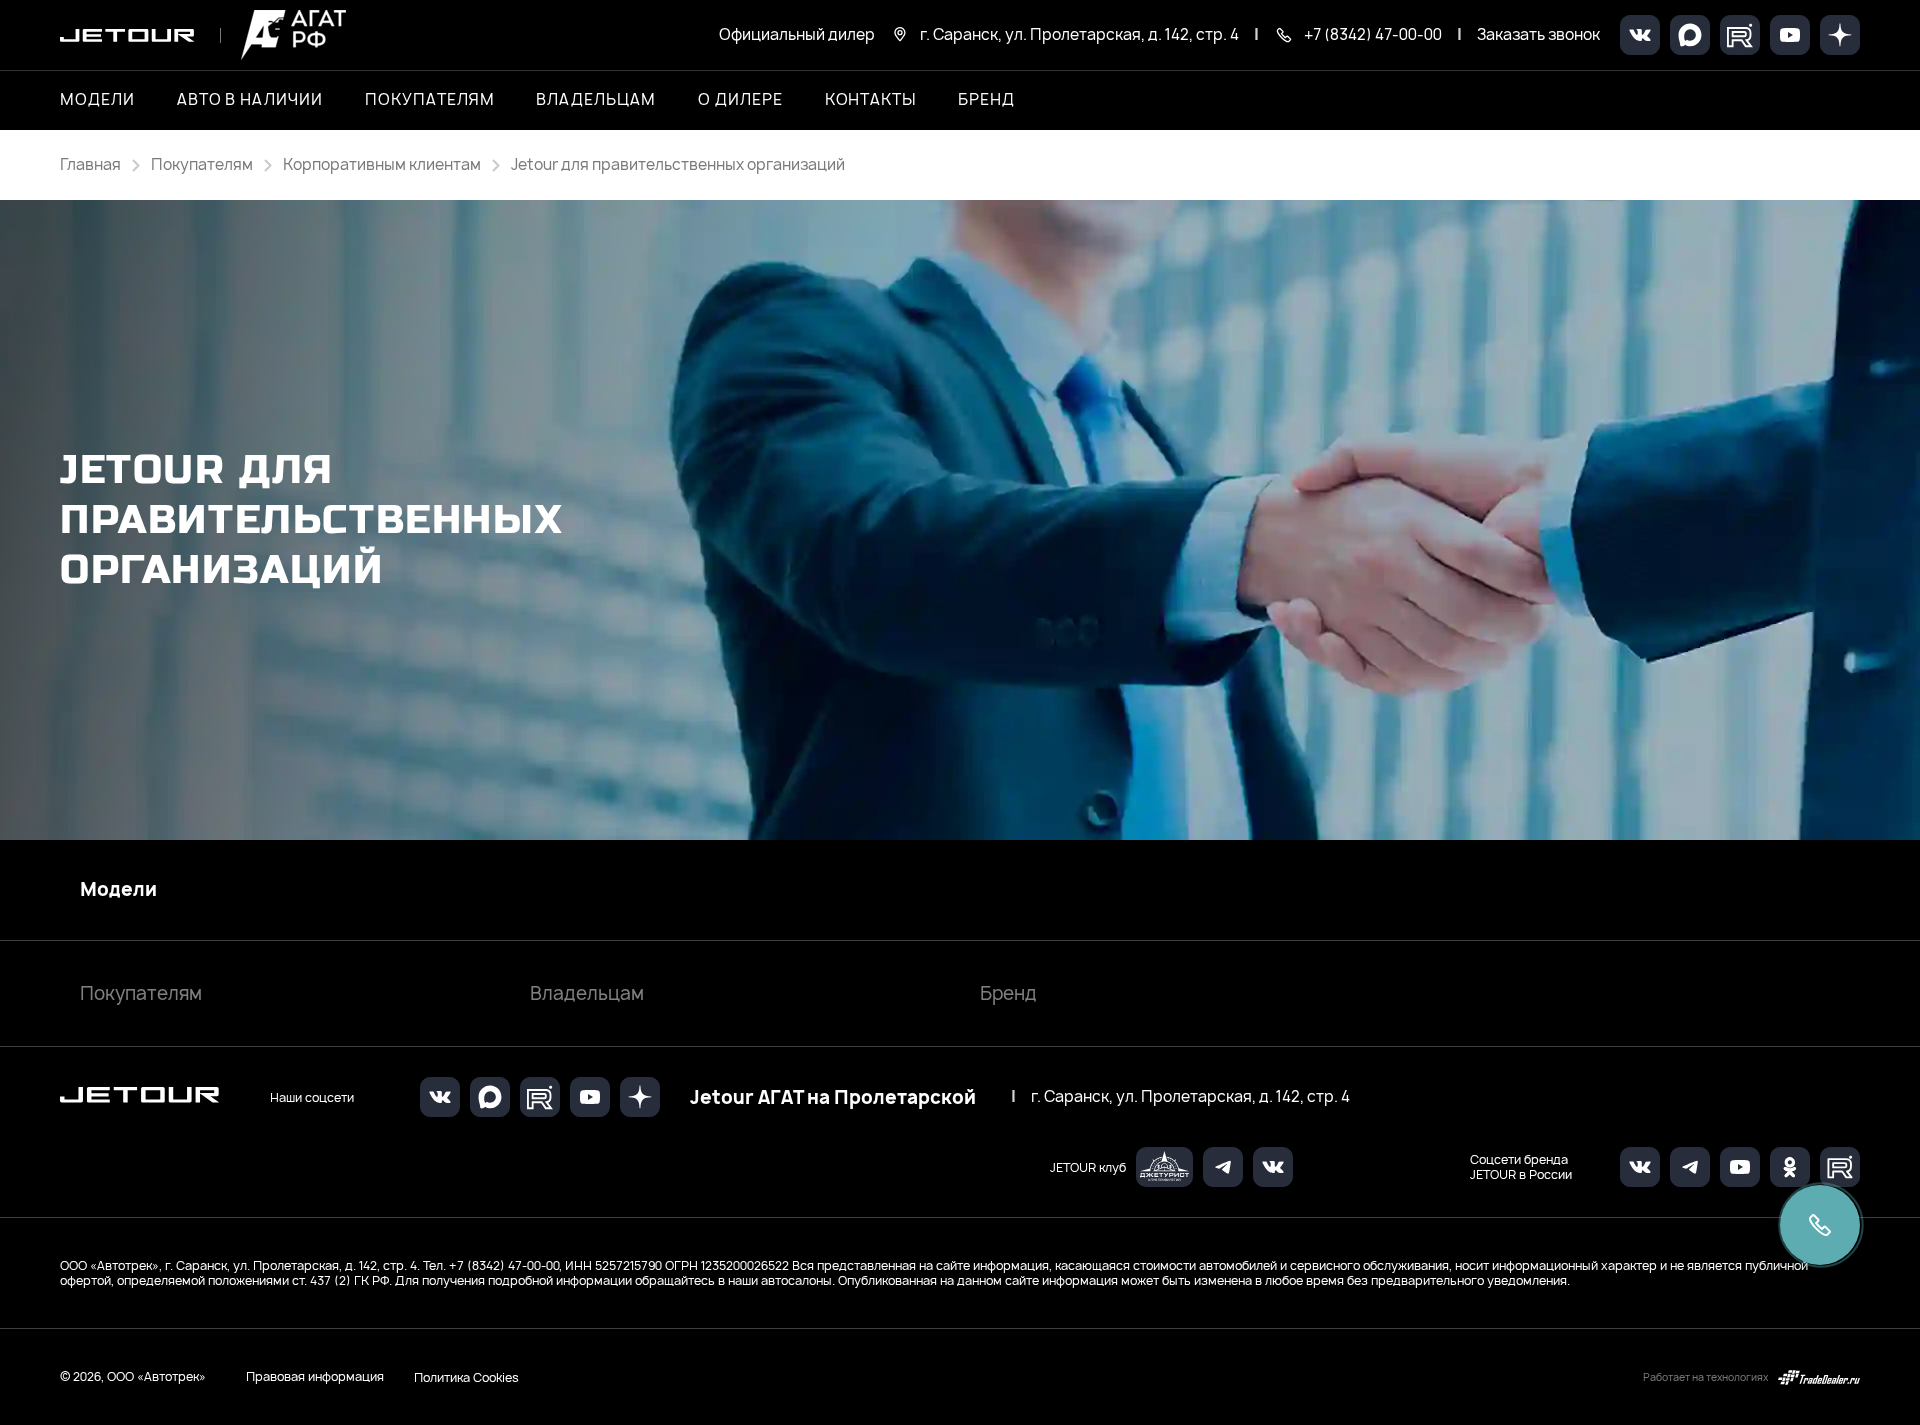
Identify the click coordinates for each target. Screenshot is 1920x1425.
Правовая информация (315, 1376)
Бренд (1008, 993)
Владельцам (587, 993)
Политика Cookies (466, 1377)
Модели (118, 890)
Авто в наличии (250, 100)
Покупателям (141, 993)
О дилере (740, 100)
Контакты (871, 100)
